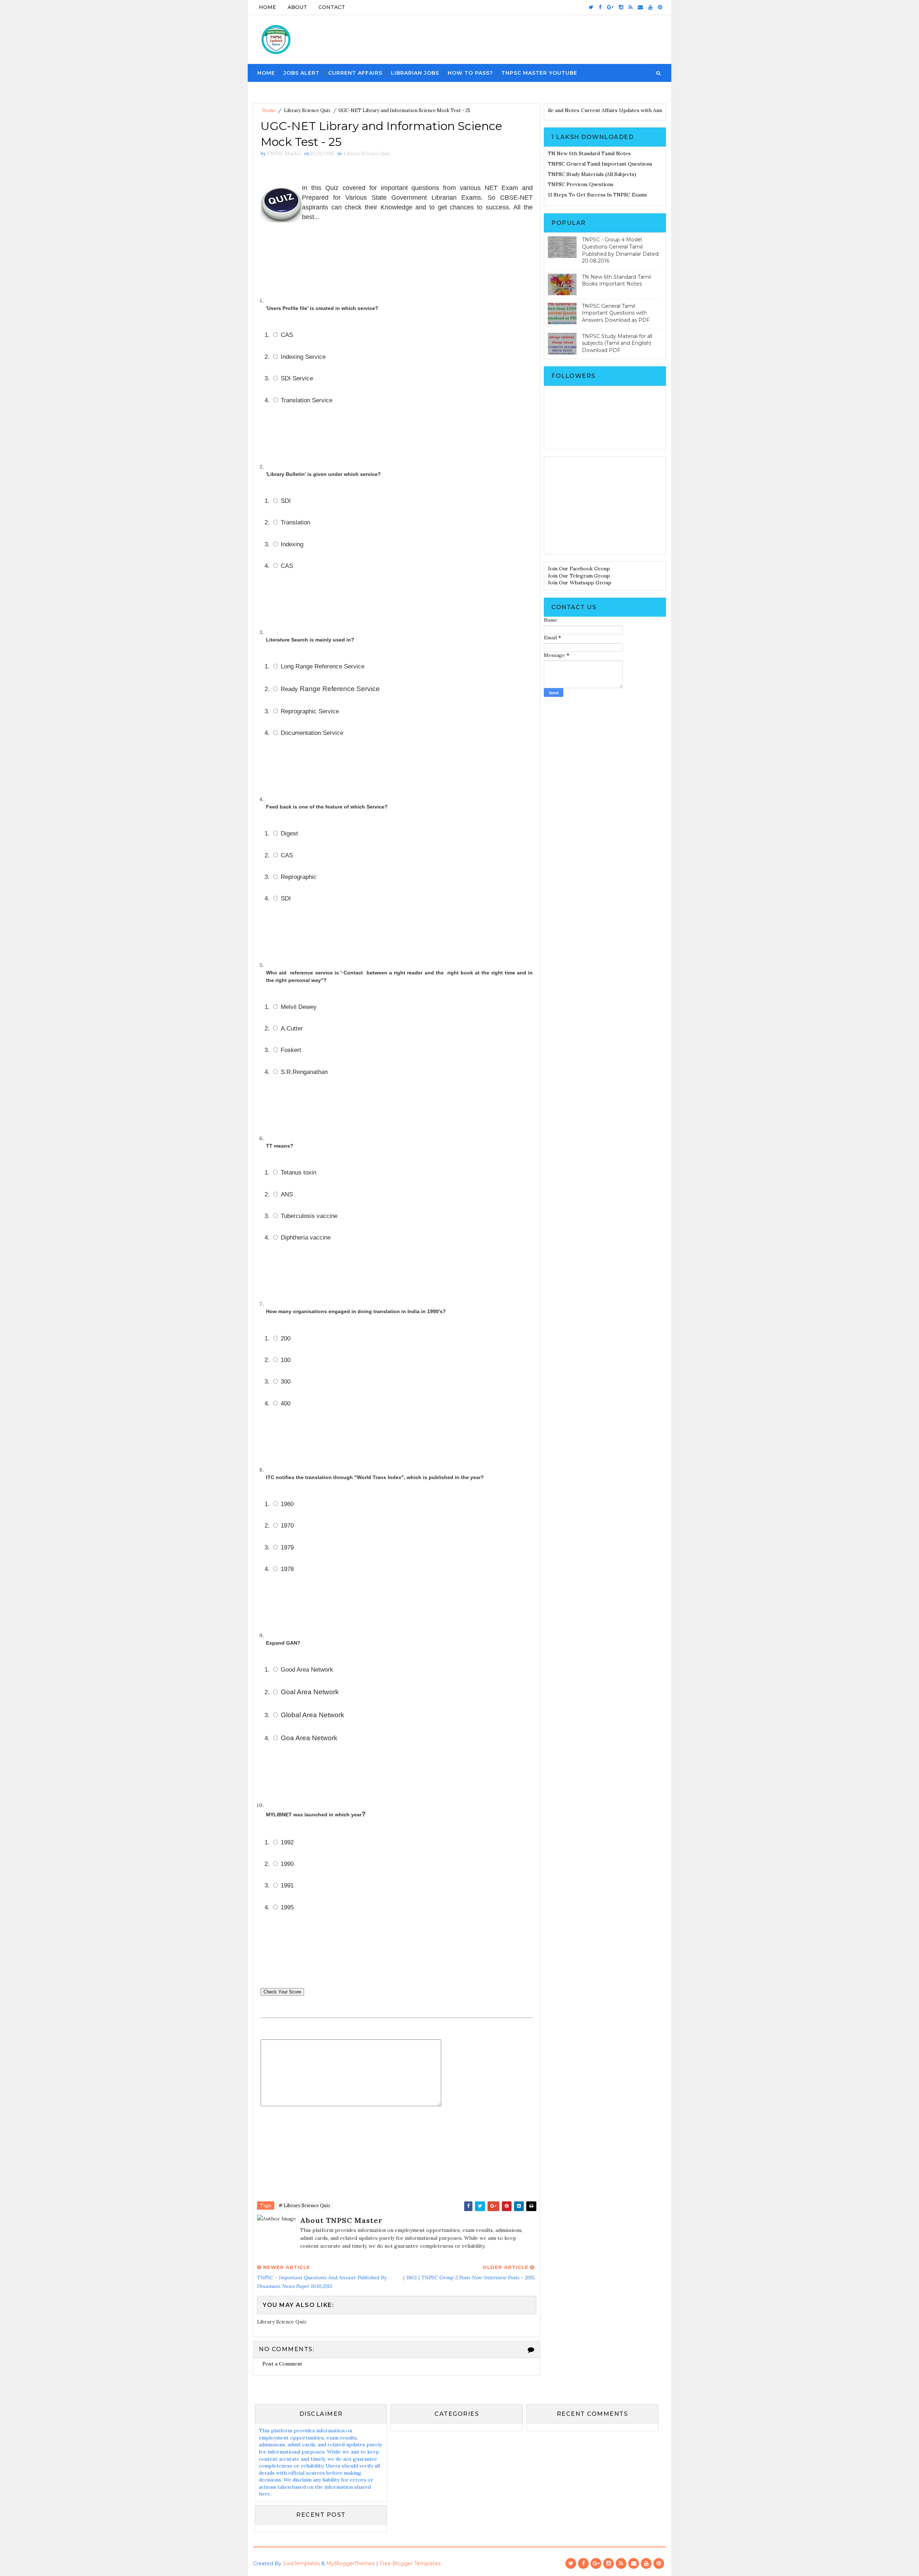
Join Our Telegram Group (579, 576)
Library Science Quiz (307, 110)
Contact (332, 7)
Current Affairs (355, 73)
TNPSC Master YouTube (539, 73)
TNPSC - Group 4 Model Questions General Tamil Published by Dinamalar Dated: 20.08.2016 (621, 250)
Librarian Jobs (415, 73)
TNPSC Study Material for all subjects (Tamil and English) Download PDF (617, 343)
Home (267, 7)
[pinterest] (660, 7)
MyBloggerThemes (351, 2563)
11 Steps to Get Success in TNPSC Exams (597, 195)
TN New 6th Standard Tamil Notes (589, 153)
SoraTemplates (301, 2563)
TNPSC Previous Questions (581, 184)
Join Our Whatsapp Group (580, 583)
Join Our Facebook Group (579, 569)
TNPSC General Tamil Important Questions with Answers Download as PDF (616, 313)
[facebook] (600, 7)
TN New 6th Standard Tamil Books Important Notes (616, 281)
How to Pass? (470, 73)
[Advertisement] (605, 505)
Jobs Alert (302, 73)
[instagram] (621, 7)
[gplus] (610, 7)
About (297, 7)
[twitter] (591, 7)
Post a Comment (282, 2364)
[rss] (631, 7)
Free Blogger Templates (410, 2563)
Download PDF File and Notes (574, 110)
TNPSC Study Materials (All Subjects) (592, 174)
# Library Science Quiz (304, 2206)
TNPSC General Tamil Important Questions (600, 164)
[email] (640, 7)
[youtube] (650, 7)
